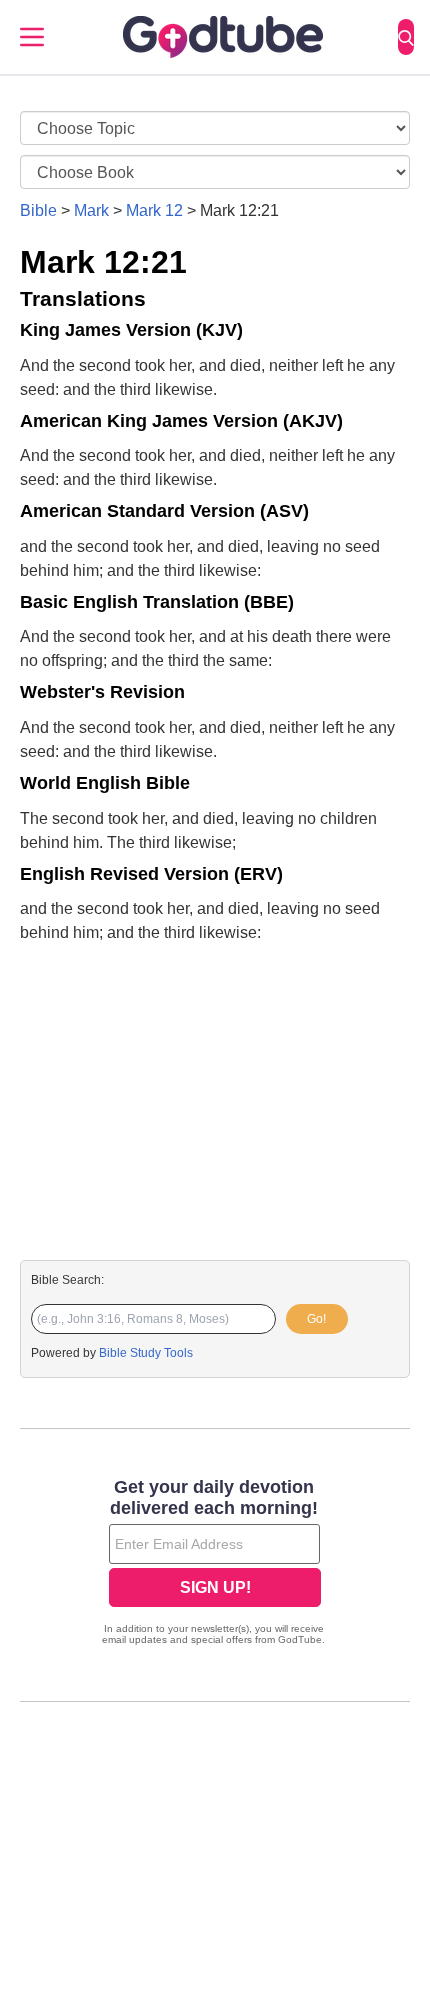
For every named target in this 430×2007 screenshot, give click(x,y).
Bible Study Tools (146, 1353)
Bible (38, 210)
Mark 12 (154, 210)
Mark (91, 210)
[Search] (406, 37)
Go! (316, 1319)
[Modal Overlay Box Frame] (215, 1564)
